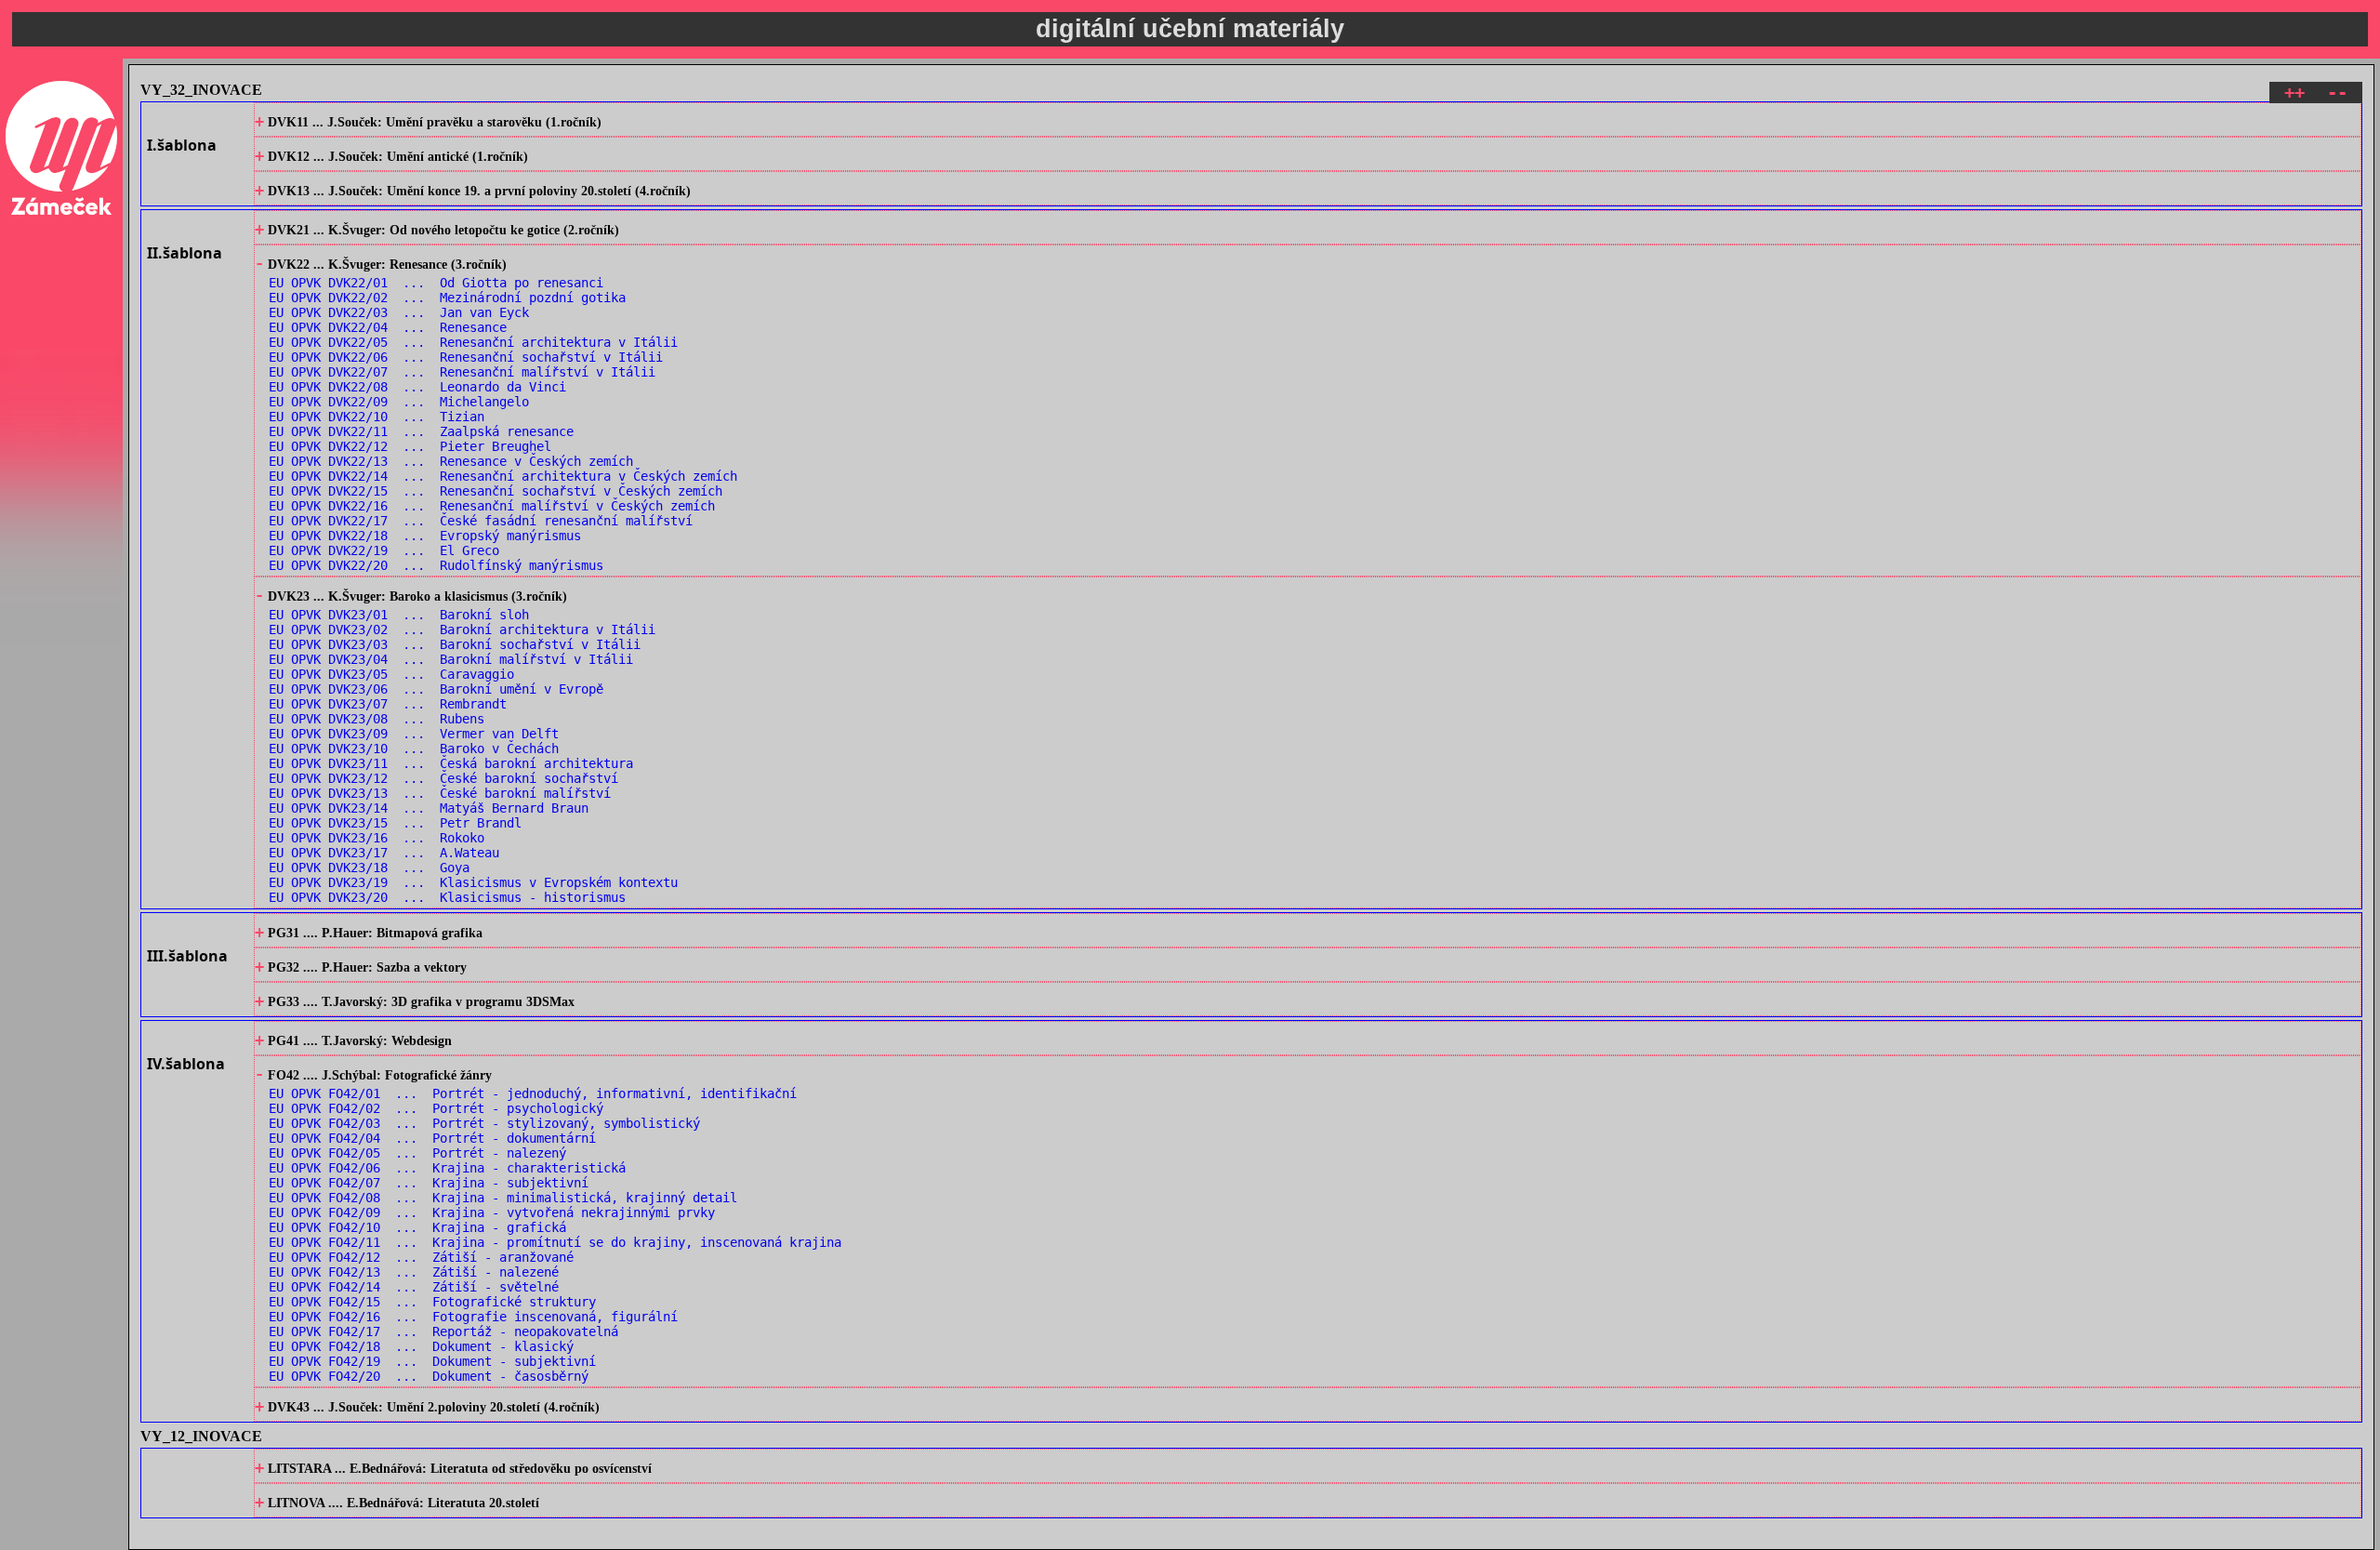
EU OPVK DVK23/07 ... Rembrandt (388, 704)
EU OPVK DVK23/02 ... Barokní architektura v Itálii (462, 629)
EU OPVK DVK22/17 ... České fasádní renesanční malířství (481, 521)
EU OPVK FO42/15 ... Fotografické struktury (432, 1302)
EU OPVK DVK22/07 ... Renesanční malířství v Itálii (462, 372)
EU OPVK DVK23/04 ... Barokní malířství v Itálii (451, 659)
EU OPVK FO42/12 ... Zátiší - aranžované (421, 1257)
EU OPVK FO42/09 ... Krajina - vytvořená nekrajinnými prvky (492, 1212)
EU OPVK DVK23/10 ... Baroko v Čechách (414, 749)
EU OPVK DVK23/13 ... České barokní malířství (440, 793)
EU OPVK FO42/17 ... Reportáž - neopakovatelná (443, 1331)
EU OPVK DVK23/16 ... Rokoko (377, 838)
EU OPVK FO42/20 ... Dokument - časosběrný (429, 1376)
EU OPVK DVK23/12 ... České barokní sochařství (443, 778)
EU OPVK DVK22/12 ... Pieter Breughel (410, 446)
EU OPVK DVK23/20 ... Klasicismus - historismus (447, 897)
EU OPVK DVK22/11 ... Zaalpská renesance (421, 431)
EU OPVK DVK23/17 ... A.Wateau (384, 853)
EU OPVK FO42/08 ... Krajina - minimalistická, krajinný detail (503, 1198)
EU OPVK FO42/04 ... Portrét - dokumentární (432, 1138)
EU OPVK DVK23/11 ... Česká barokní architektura (451, 763)
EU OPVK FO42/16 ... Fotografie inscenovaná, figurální (473, 1317)
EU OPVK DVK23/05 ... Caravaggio (391, 674)
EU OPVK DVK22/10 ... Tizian (377, 417)
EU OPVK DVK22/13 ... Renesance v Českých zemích (451, 461)
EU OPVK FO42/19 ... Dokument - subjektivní (432, 1361)
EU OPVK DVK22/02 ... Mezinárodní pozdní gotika (447, 298)
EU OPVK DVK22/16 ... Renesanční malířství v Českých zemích (492, 506)
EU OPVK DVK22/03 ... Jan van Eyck (399, 312)
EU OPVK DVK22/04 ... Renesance (388, 327)
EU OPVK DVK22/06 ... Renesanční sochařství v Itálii (466, 357)
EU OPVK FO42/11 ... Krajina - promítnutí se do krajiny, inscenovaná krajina (555, 1242)
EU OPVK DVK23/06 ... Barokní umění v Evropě (436, 689)
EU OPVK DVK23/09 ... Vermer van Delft (414, 734)
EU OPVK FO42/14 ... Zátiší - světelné (414, 1287)
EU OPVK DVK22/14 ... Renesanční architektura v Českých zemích (503, 476)
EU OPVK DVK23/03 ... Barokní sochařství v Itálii (455, 644)
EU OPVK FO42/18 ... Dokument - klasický (421, 1346)
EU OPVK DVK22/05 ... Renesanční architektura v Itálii (473, 342)
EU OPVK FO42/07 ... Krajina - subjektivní (429, 1183)
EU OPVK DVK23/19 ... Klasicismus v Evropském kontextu (473, 882)
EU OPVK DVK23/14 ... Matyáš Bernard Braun (429, 808)
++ (2294, 93)
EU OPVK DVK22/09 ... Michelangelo (399, 402)
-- (2337, 93)
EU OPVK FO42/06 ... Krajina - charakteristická (447, 1168)
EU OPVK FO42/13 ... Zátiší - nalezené (414, 1272)
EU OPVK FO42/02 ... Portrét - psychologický (436, 1108)
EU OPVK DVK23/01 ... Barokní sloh (399, 615)
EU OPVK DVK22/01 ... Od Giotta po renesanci (436, 283)
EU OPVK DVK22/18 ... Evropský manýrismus (425, 536)
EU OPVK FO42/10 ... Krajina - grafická (417, 1227)
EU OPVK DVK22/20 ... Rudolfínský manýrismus (436, 565)
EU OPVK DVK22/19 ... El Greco (384, 550)
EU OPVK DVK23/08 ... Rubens (377, 719)
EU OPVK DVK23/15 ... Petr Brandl (395, 823)
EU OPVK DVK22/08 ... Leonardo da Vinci (417, 387)
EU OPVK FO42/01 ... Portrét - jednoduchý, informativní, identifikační (533, 1093)
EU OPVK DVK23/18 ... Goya (369, 868)
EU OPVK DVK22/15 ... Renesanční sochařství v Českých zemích (496, 491)
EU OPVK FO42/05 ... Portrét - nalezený (417, 1153)
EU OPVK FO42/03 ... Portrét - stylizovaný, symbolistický (484, 1123)
